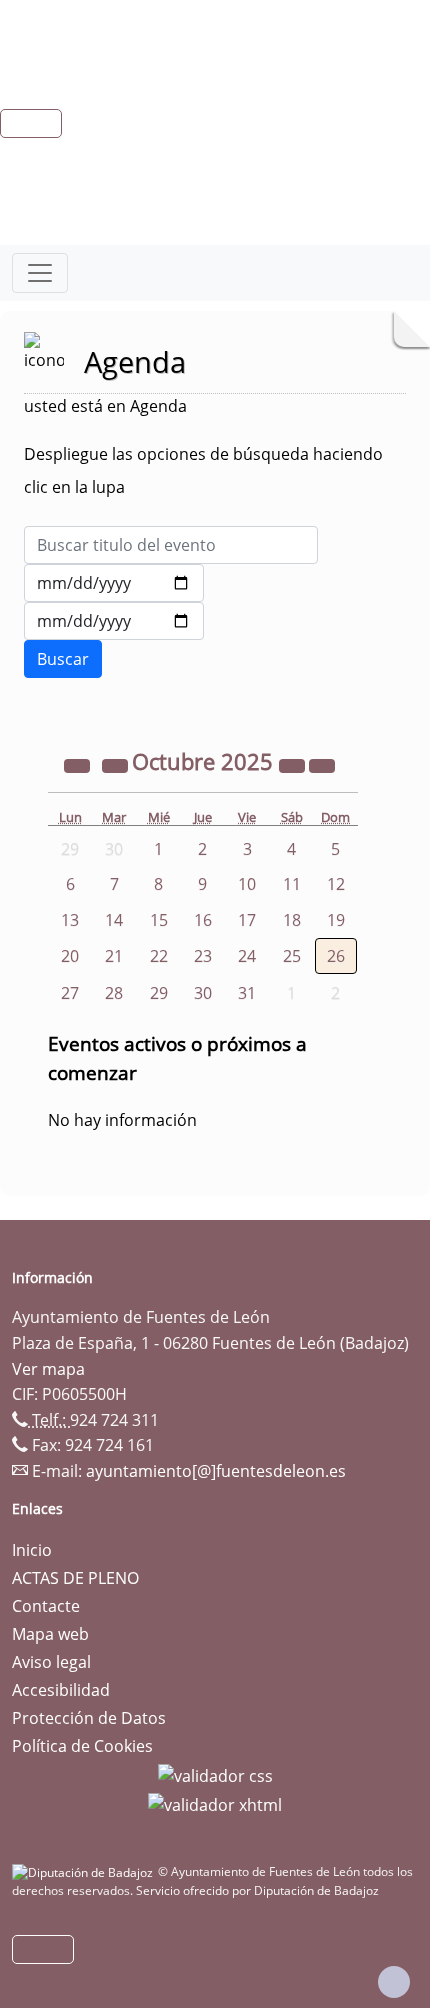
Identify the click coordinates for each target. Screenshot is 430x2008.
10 (247, 884)
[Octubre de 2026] (294, 764)
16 (203, 920)
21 (114, 956)
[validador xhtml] (215, 1804)
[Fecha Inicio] (114, 583)
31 (247, 993)
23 (203, 956)
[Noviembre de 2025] (322, 764)
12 (336, 884)
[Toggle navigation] (40, 273)
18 (292, 920)
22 (159, 956)
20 (70, 956)
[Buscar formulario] (63, 659)
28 (114, 993)
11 (292, 884)
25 (292, 956)
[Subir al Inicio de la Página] (394, 1982)
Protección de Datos (89, 1718)
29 (159, 993)
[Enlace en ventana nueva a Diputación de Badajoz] (85, 1871)
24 (247, 956)
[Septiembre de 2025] (117, 764)
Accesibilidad (61, 1690)
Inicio (32, 1550)
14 (114, 920)
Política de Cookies (82, 1746)
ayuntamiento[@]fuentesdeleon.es (216, 1471)
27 (70, 993)
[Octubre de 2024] (79, 764)
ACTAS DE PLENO (75, 1578)
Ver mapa (48, 1369)
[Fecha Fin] (114, 621)
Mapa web (50, 1634)
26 (336, 956)
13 (70, 920)
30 (203, 993)
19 (336, 920)
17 (247, 920)
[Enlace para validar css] (215, 1774)
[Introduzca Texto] (171, 545)
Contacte (46, 1606)
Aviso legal (51, 1662)
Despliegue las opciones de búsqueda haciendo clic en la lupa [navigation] (203, 470)
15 (159, 920)
